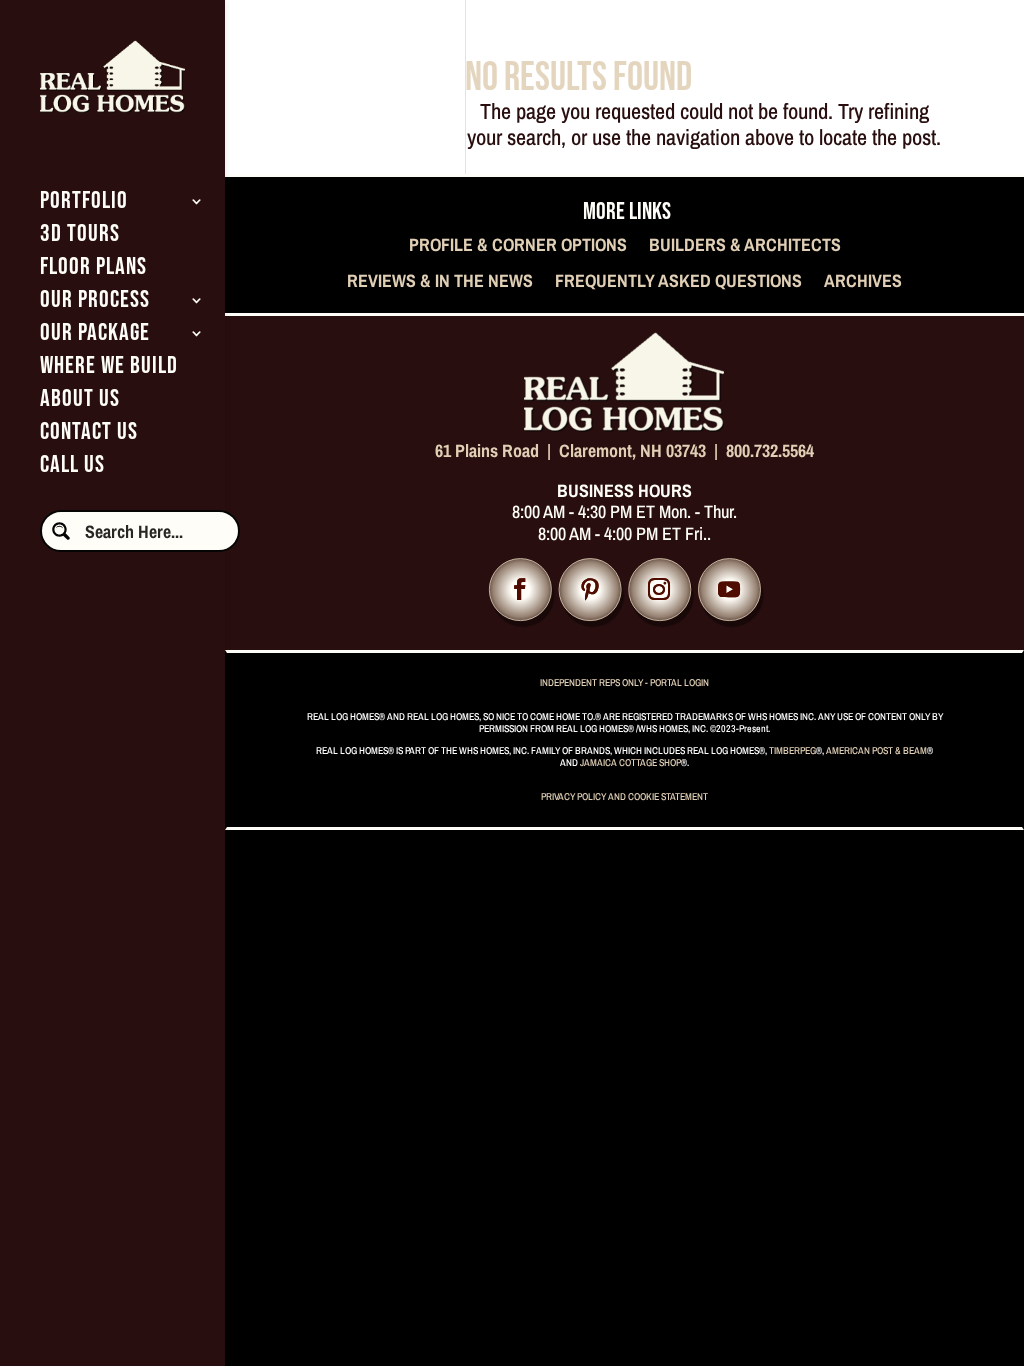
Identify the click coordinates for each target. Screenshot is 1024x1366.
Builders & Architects (745, 246)
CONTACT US (89, 435)
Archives (863, 282)
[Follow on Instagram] (659, 590)
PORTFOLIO (84, 204)
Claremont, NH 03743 (632, 450)
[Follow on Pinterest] (589, 590)
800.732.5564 (770, 450)
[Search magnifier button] (61, 531)
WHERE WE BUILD (109, 369)
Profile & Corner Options (518, 246)
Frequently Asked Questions (678, 282)
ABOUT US (80, 402)
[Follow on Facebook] (520, 590)
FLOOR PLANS (93, 270)
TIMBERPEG (792, 750)
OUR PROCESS (95, 303)
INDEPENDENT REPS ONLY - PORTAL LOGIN (624, 682)
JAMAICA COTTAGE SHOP (630, 762)
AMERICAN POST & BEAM (876, 750)
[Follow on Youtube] (729, 590)
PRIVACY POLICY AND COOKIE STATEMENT (624, 796)
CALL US (72, 468)
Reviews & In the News (440, 282)
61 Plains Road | (497, 450)
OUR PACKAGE (95, 336)
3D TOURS (80, 237)
